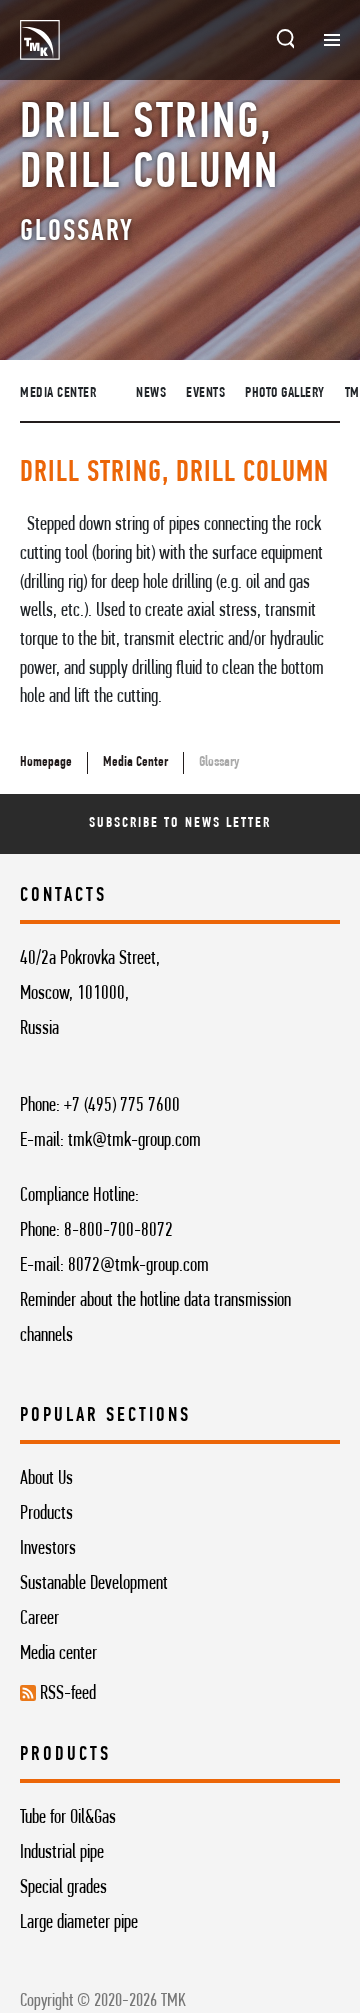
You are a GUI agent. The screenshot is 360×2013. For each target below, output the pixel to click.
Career (39, 1619)
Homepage (46, 762)
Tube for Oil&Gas (68, 1818)
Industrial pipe (62, 1853)
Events (205, 393)
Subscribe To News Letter (179, 823)
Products (46, 1514)
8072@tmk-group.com (138, 1266)
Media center (58, 1654)
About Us (46, 1479)
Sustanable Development (94, 1584)
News (151, 393)
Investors (48, 1549)
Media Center (58, 393)
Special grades (63, 1888)
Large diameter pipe (79, 1923)
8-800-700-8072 (118, 1231)
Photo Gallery (285, 393)
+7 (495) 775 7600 (122, 1106)
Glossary (219, 762)
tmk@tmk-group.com (134, 1141)
